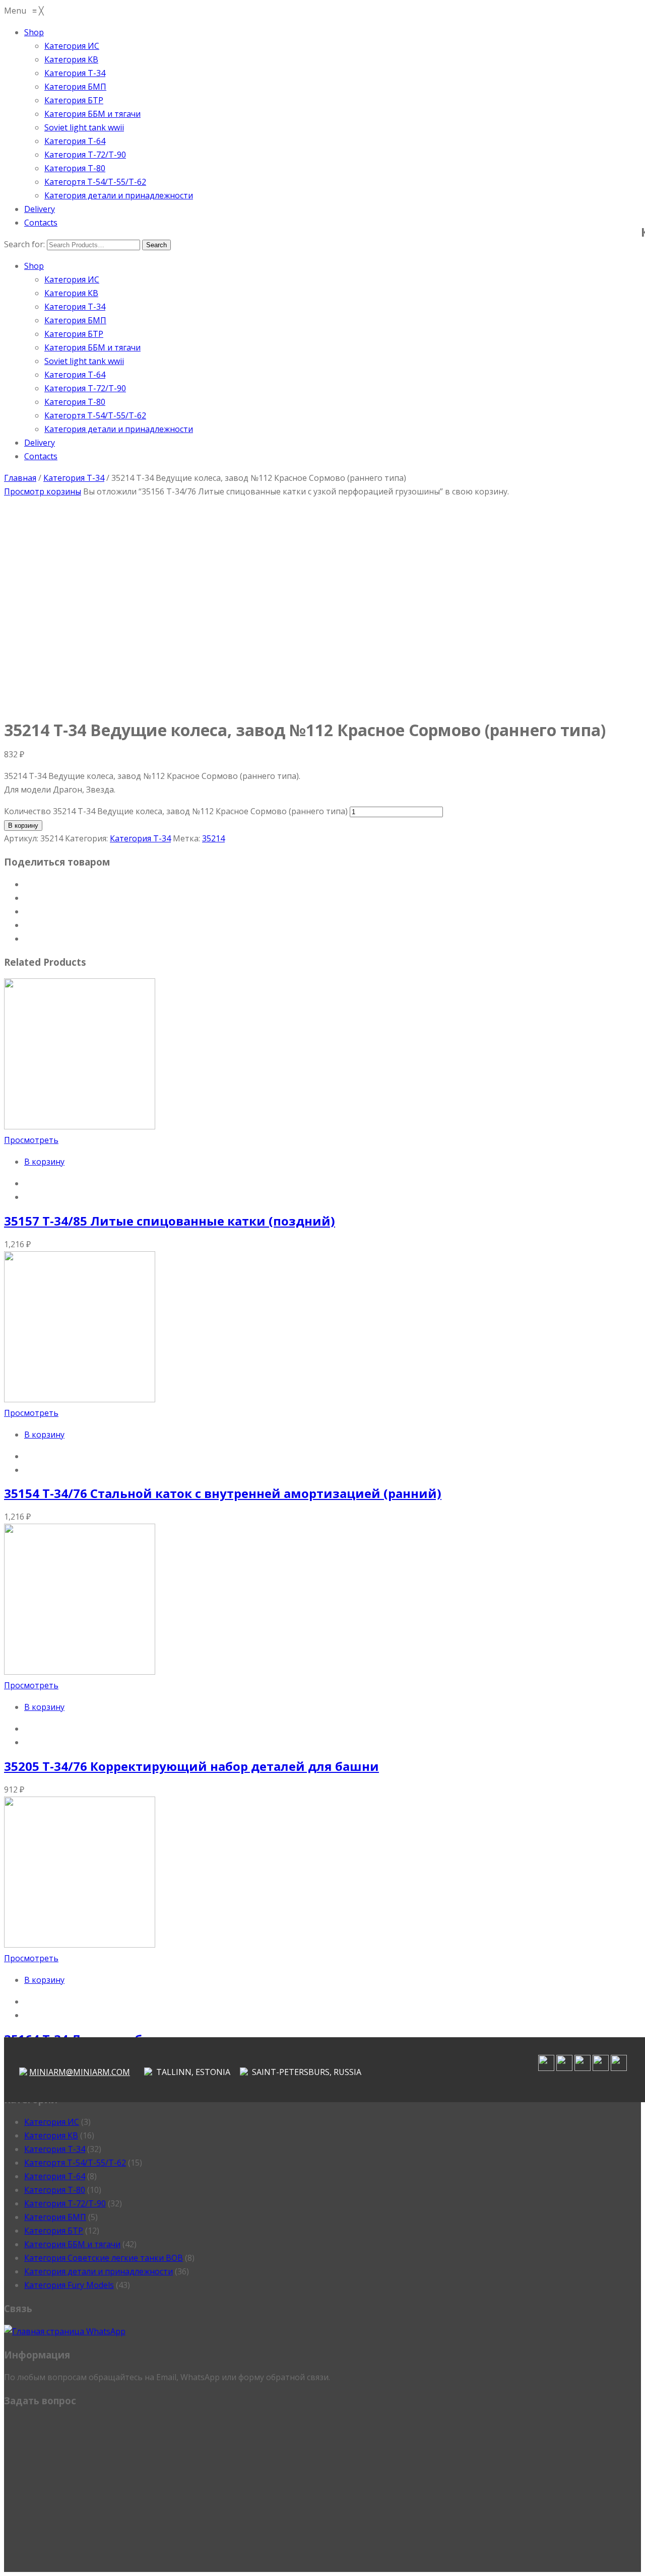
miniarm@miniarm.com (80, 2072)
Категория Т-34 (75, 307)
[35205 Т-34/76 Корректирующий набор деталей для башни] (80, 1672)
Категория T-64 (75, 375)
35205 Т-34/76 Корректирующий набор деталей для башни (191, 1766)
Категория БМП (75, 320)
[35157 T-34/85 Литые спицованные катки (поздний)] (80, 1126)
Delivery (40, 443)
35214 (213, 838)
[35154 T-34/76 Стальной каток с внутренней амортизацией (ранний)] (80, 1399)
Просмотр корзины (43, 491)
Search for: (24, 244)
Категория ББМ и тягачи (92, 347)
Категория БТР (74, 334)
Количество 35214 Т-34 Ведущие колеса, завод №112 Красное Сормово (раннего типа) (176, 811)
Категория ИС (72, 279)
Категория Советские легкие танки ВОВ (104, 2258)
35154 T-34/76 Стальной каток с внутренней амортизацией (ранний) (223, 1493)
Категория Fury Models (69, 2285)
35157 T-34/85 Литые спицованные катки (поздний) (170, 1221)
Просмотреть (31, 1140)
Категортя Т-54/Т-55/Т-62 (95, 415)
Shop (34, 266)
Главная (20, 478)
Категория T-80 (75, 402)
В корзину (23, 826)
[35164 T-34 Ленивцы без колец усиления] (80, 1945)
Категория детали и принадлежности (119, 429)
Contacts (41, 456)
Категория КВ (71, 293)
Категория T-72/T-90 (85, 388)
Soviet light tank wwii (84, 361)
